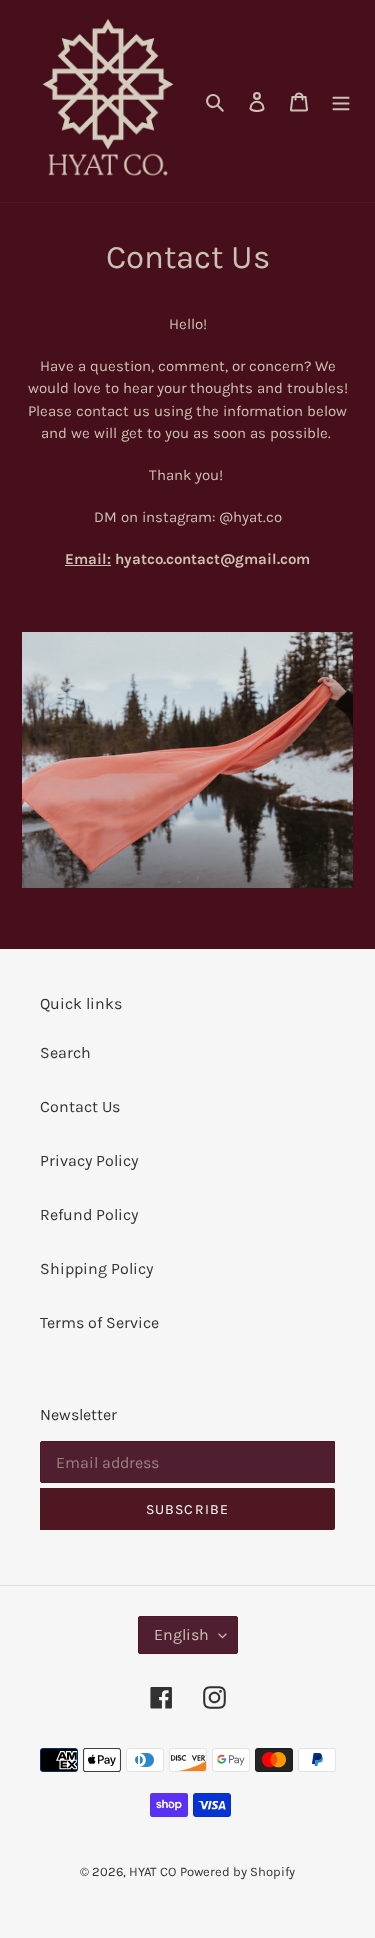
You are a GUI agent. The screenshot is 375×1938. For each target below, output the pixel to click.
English (181, 1634)
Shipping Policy (96, 1268)
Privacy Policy (89, 1160)
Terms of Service (99, 1322)
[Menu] (341, 101)
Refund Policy (89, 1214)
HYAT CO (152, 1871)
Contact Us (80, 1106)
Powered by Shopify (237, 1871)
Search (65, 1052)
